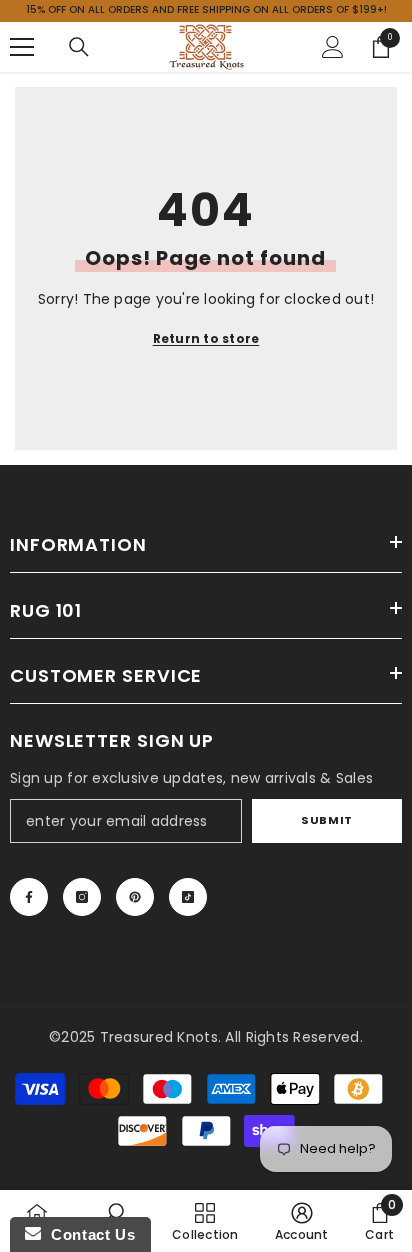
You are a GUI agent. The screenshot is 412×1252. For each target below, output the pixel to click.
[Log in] (333, 47)
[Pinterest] (135, 897)
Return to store (206, 338)
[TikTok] (188, 897)
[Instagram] (82, 897)
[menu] (22, 47)
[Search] (79, 47)
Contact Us (88, 1234)
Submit (326, 820)
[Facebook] (29, 897)
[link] (302, 1221)
